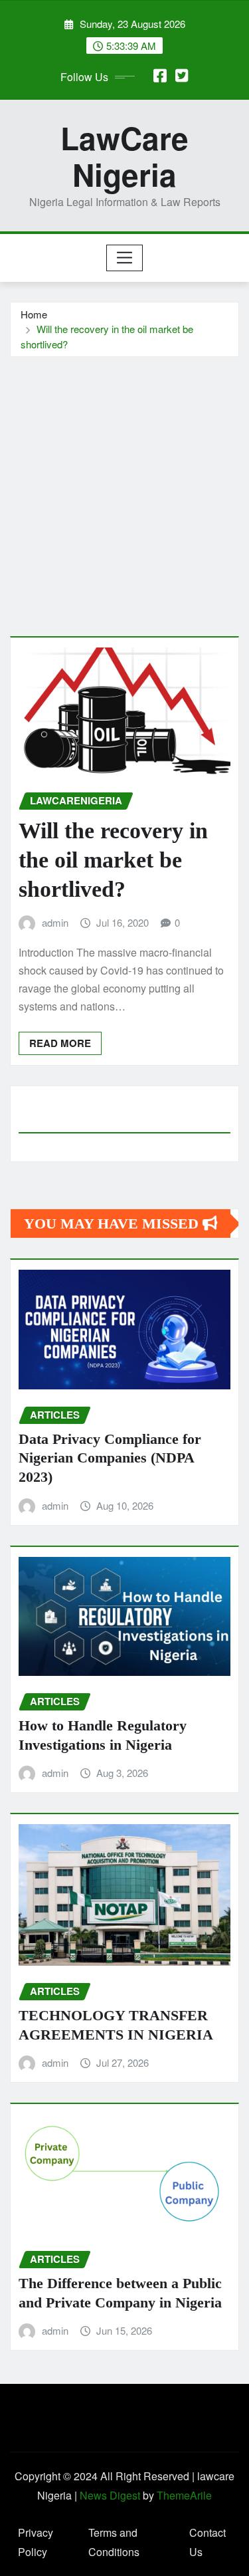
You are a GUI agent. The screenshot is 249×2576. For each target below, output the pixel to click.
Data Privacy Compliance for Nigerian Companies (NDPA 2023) (110, 1458)
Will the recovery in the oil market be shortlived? (113, 860)
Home (34, 314)
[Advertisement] (124, 488)
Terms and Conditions (114, 2542)
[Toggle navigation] (124, 258)
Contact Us (207, 2542)
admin (55, 922)
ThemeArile (184, 2495)
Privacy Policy (36, 2542)
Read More (60, 1043)
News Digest (110, 2495)
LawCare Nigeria (124, 156)
